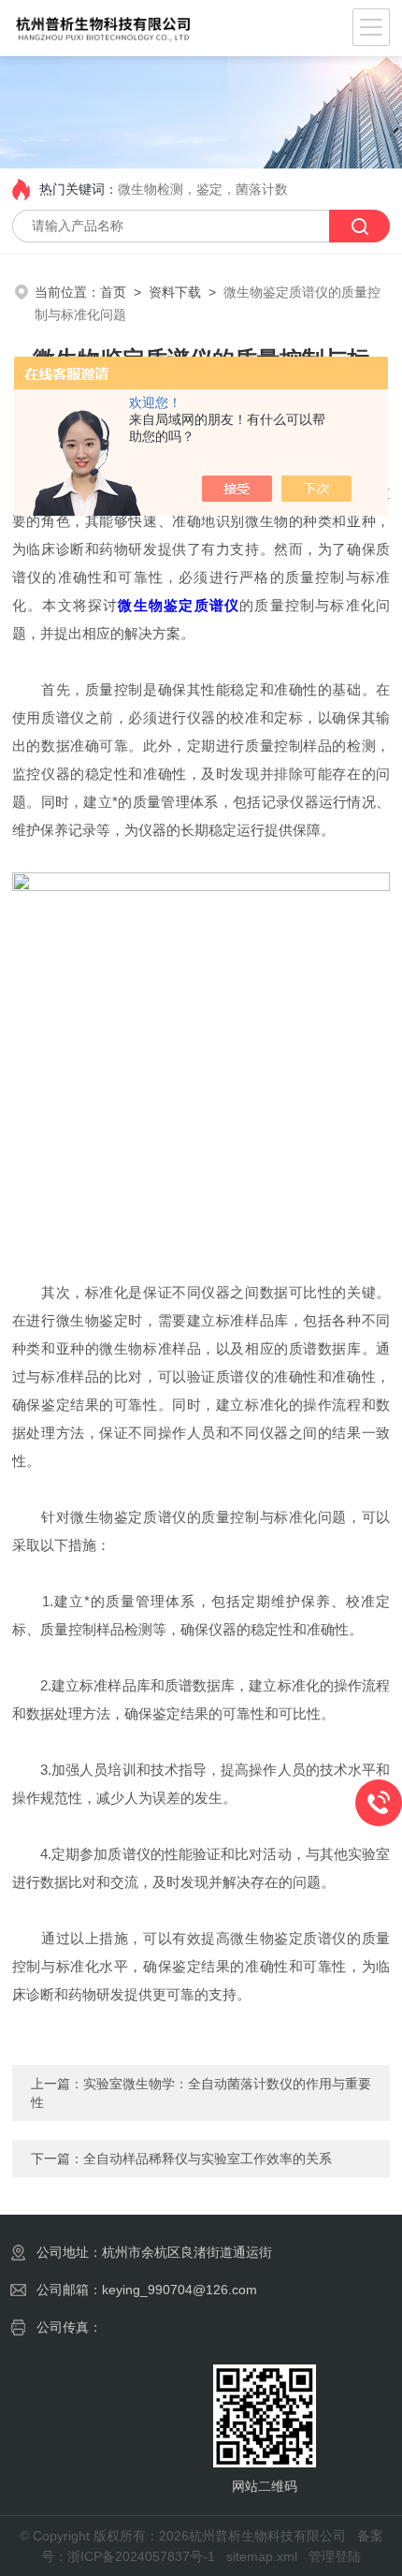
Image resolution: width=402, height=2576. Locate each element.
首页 (113, 292)
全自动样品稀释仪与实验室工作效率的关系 (208, 2159)
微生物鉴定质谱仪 (179, 605)
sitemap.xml (262, 2556)
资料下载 (175, 292)
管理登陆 (335, 2556)
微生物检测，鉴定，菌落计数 (203, 189)
